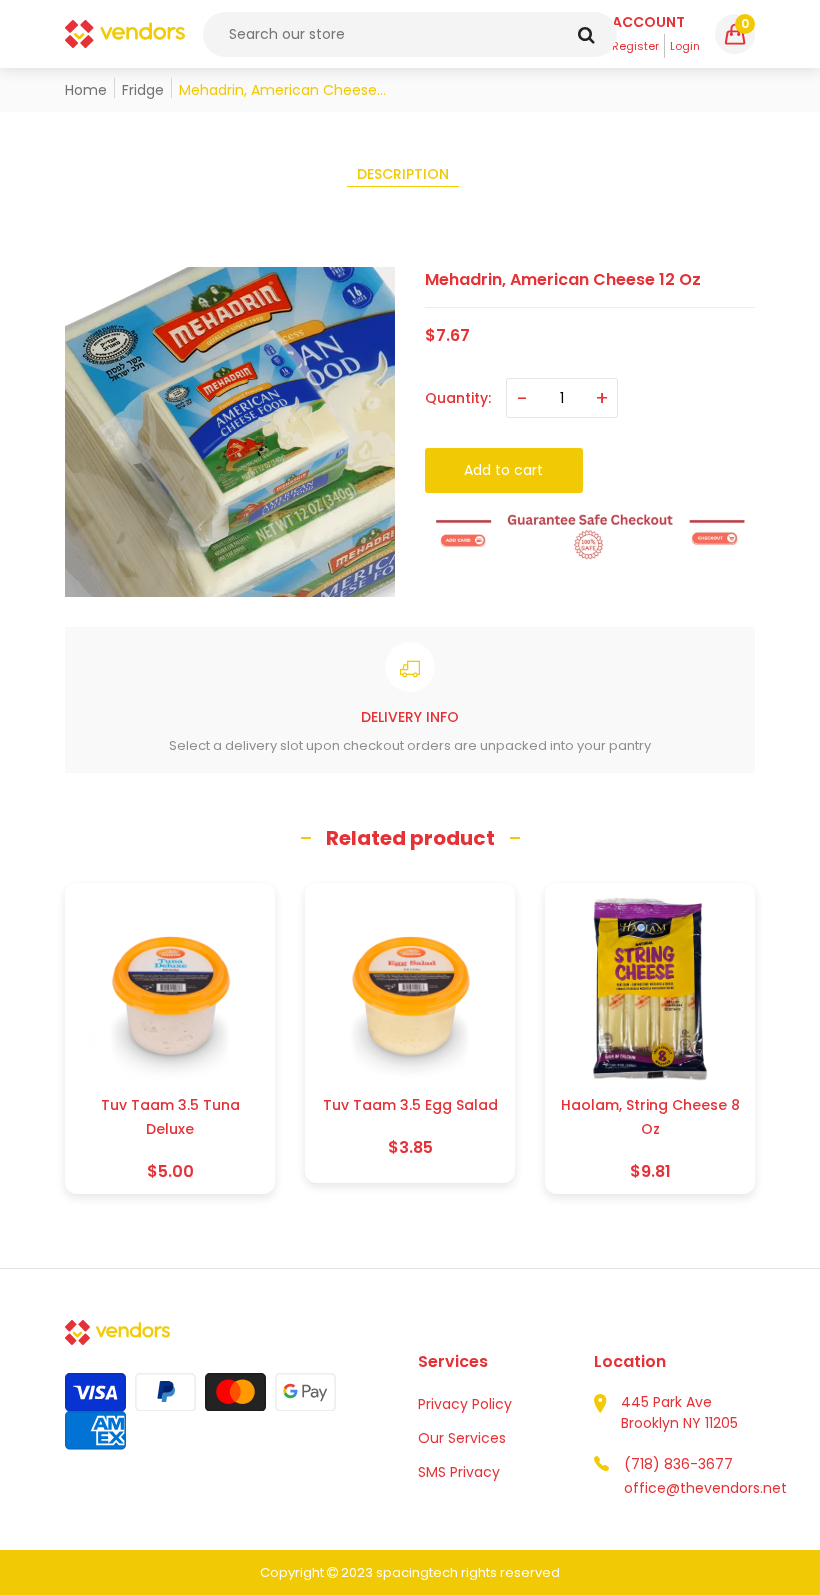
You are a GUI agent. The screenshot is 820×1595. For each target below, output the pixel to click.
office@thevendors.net (705, 1488)
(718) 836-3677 (678, 1464)
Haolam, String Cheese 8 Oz (650, 1117)
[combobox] (410, 34)
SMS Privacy (459, 1472)
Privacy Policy (465, 1404)
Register (635, 46)
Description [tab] (403, 174)
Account (648, 22)
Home (86, 90)
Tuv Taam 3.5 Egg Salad (410, 1105)
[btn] (586, 34)
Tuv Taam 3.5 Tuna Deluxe (170, 1117)
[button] (735, 34)
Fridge (143, 90)
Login (685, 46)
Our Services (462, 1438)
